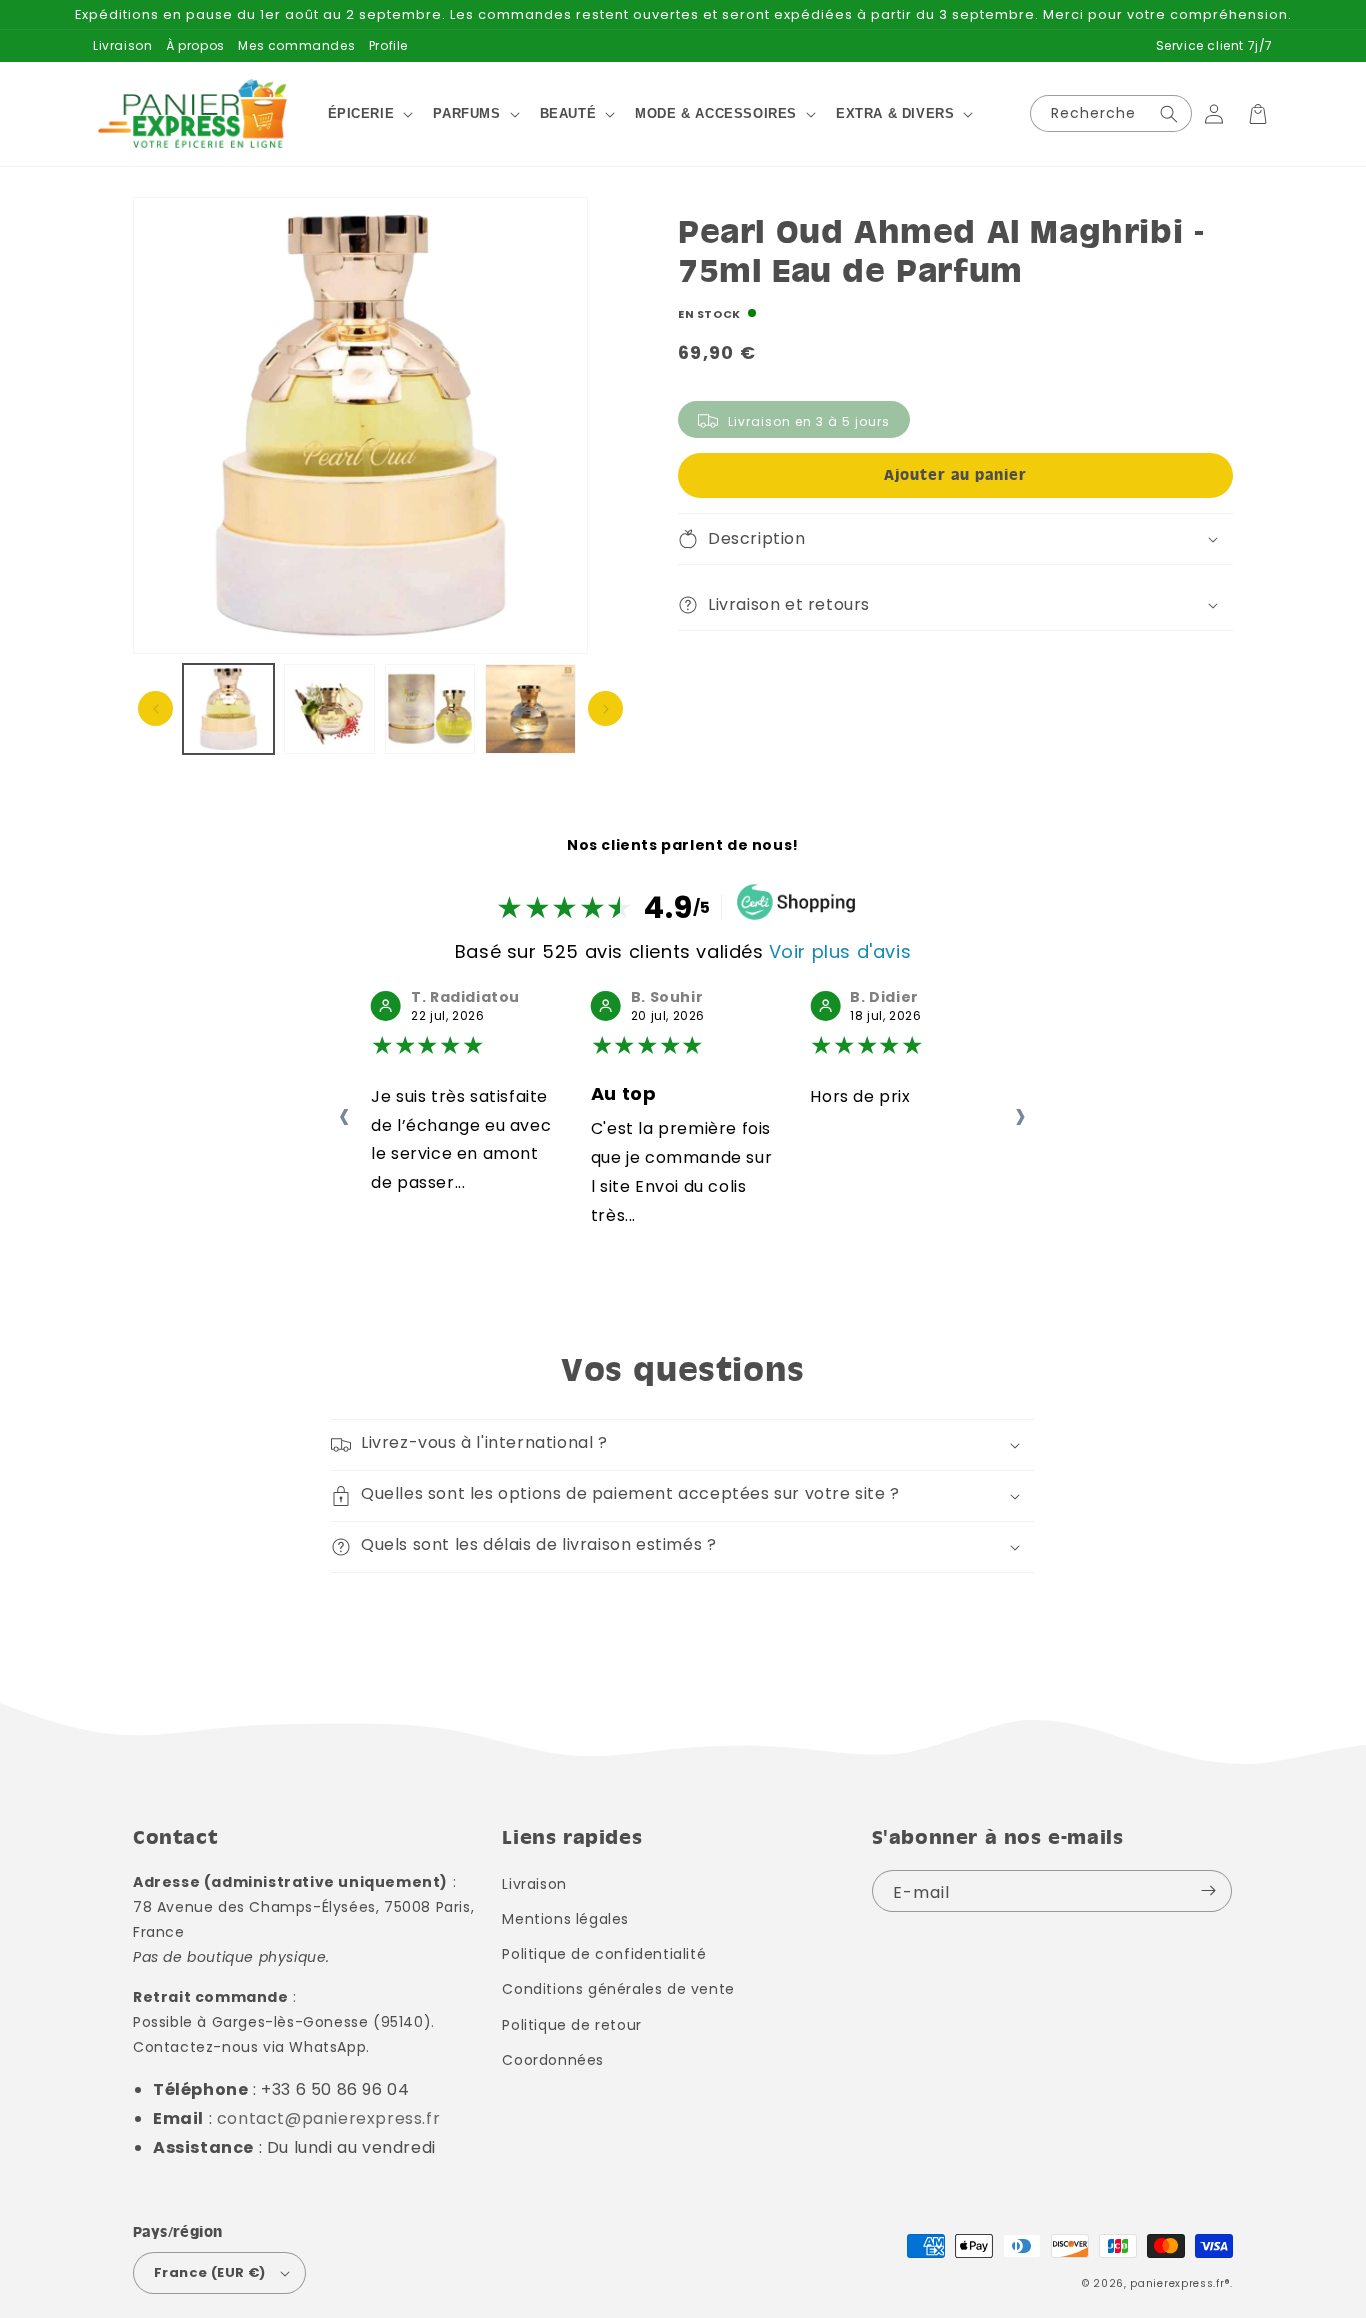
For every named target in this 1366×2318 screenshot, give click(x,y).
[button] (369, 114)
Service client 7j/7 (1214, 45)
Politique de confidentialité (604, 1954)
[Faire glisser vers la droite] (605, 708)
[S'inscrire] (1209, 1891)
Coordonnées (553, 2060)
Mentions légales (565, 1919)
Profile (388, 45)
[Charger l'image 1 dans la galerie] (228, 709)
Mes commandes (296, 45)
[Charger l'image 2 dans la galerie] (329, 709)
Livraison (122, 45)
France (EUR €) (210, 2272)
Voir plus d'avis (840, 951)
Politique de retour (571, 2025)
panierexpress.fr (1177, 2283)
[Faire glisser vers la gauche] (155, 708)
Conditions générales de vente (618, 1989)
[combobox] (1111, 113)
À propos (195, 45)
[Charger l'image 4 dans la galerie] (530, 709)
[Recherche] (1169, 113)
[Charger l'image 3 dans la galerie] (430, 709)
